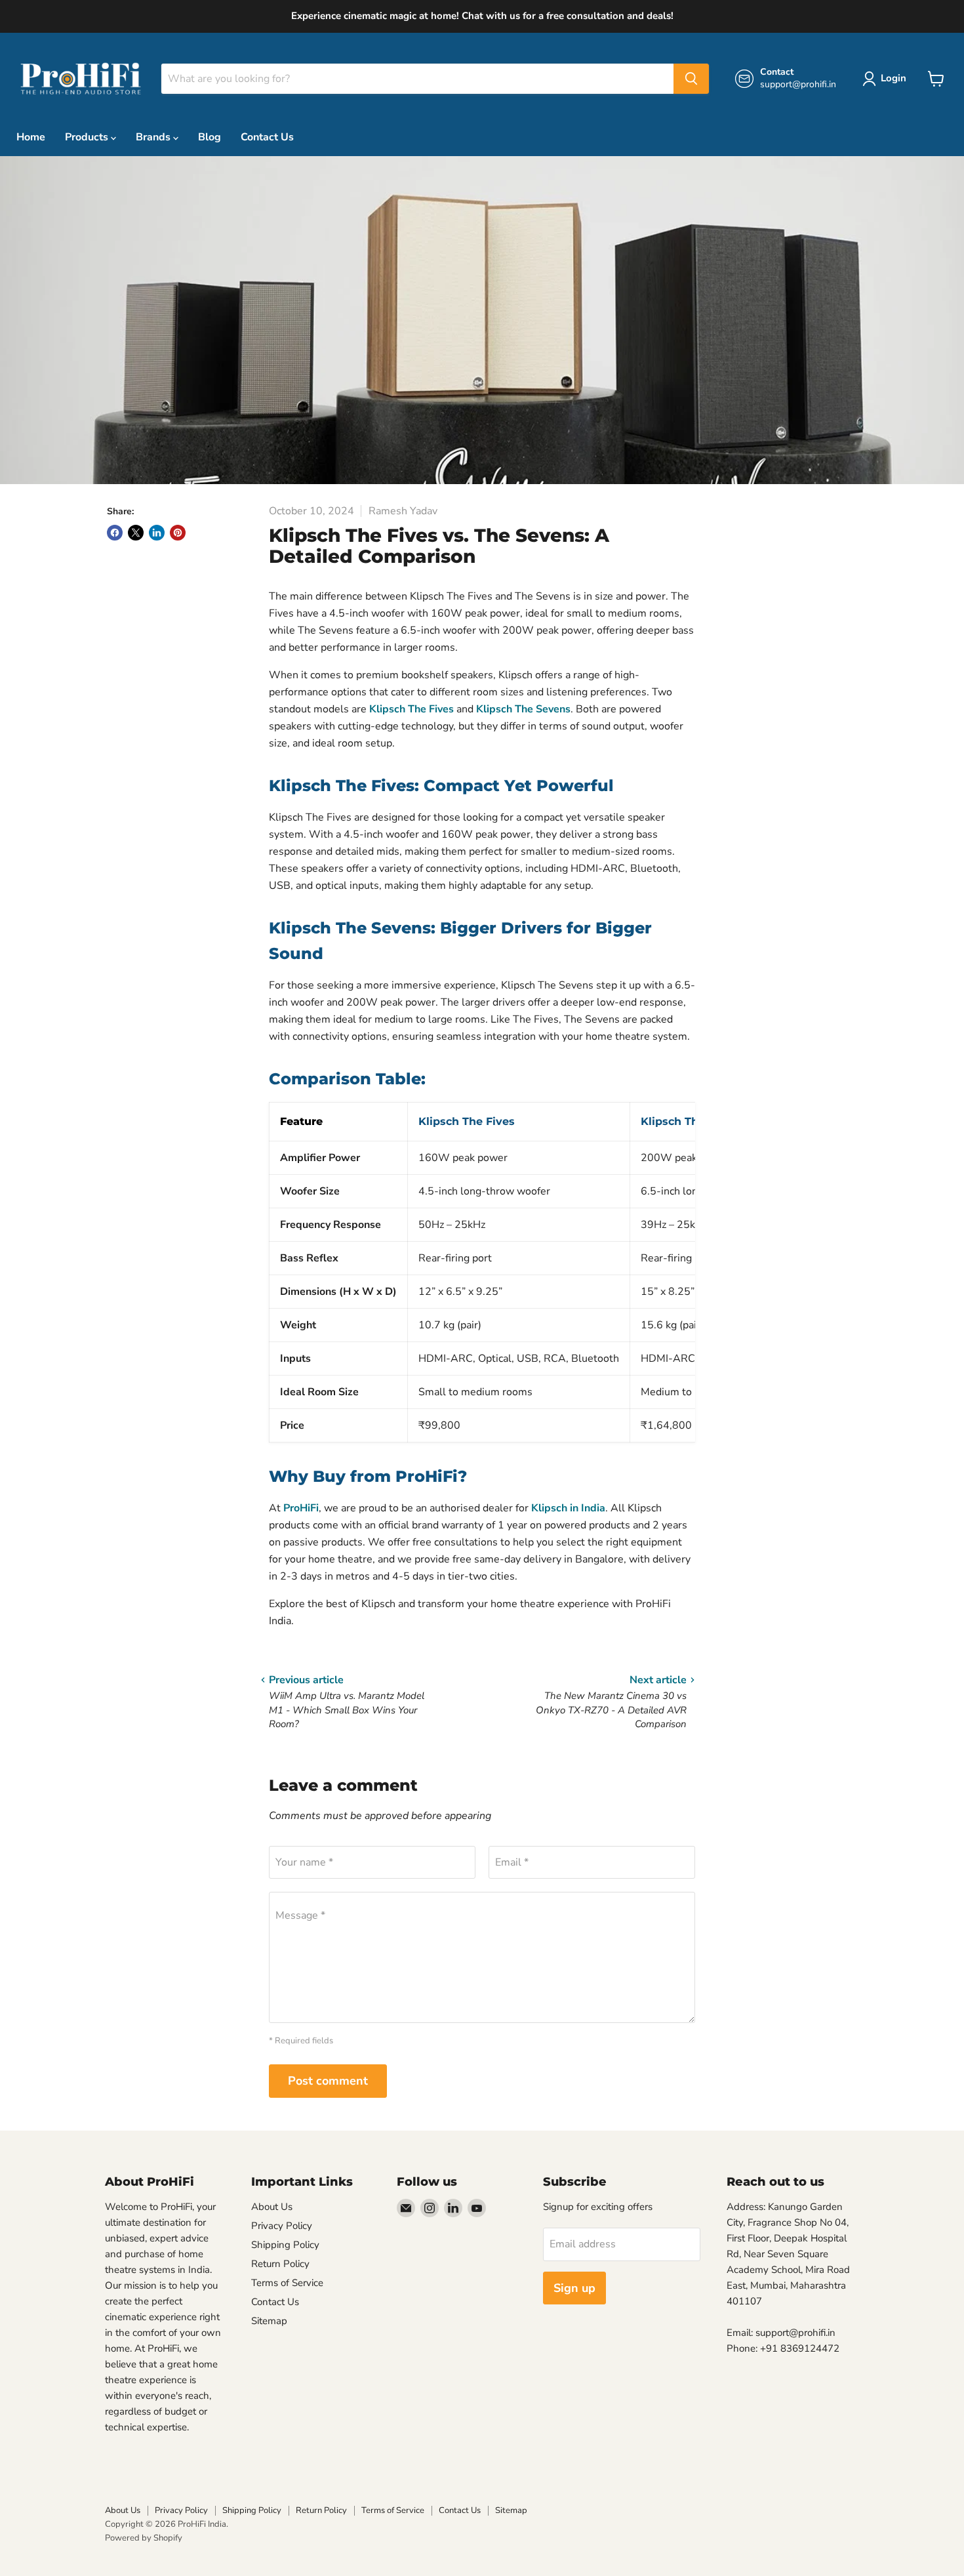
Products (88, 137)
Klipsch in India (568, 1508)
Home (31, 137)
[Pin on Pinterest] (178, 533)
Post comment (328, 2081)
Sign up (574, 2288)
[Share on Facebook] (115, 533)
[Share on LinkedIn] (157, 533)
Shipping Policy (285, 2245)
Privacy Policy (282, 2226)
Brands (154, 137)
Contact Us (267, 137)
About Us (272, 2207)
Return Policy (280, 2264)
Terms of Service (287, 2283)
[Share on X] (136, 533)
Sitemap (269, 2321)
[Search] (691, 79)
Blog (210, 137)
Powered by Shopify (144, 2538)
